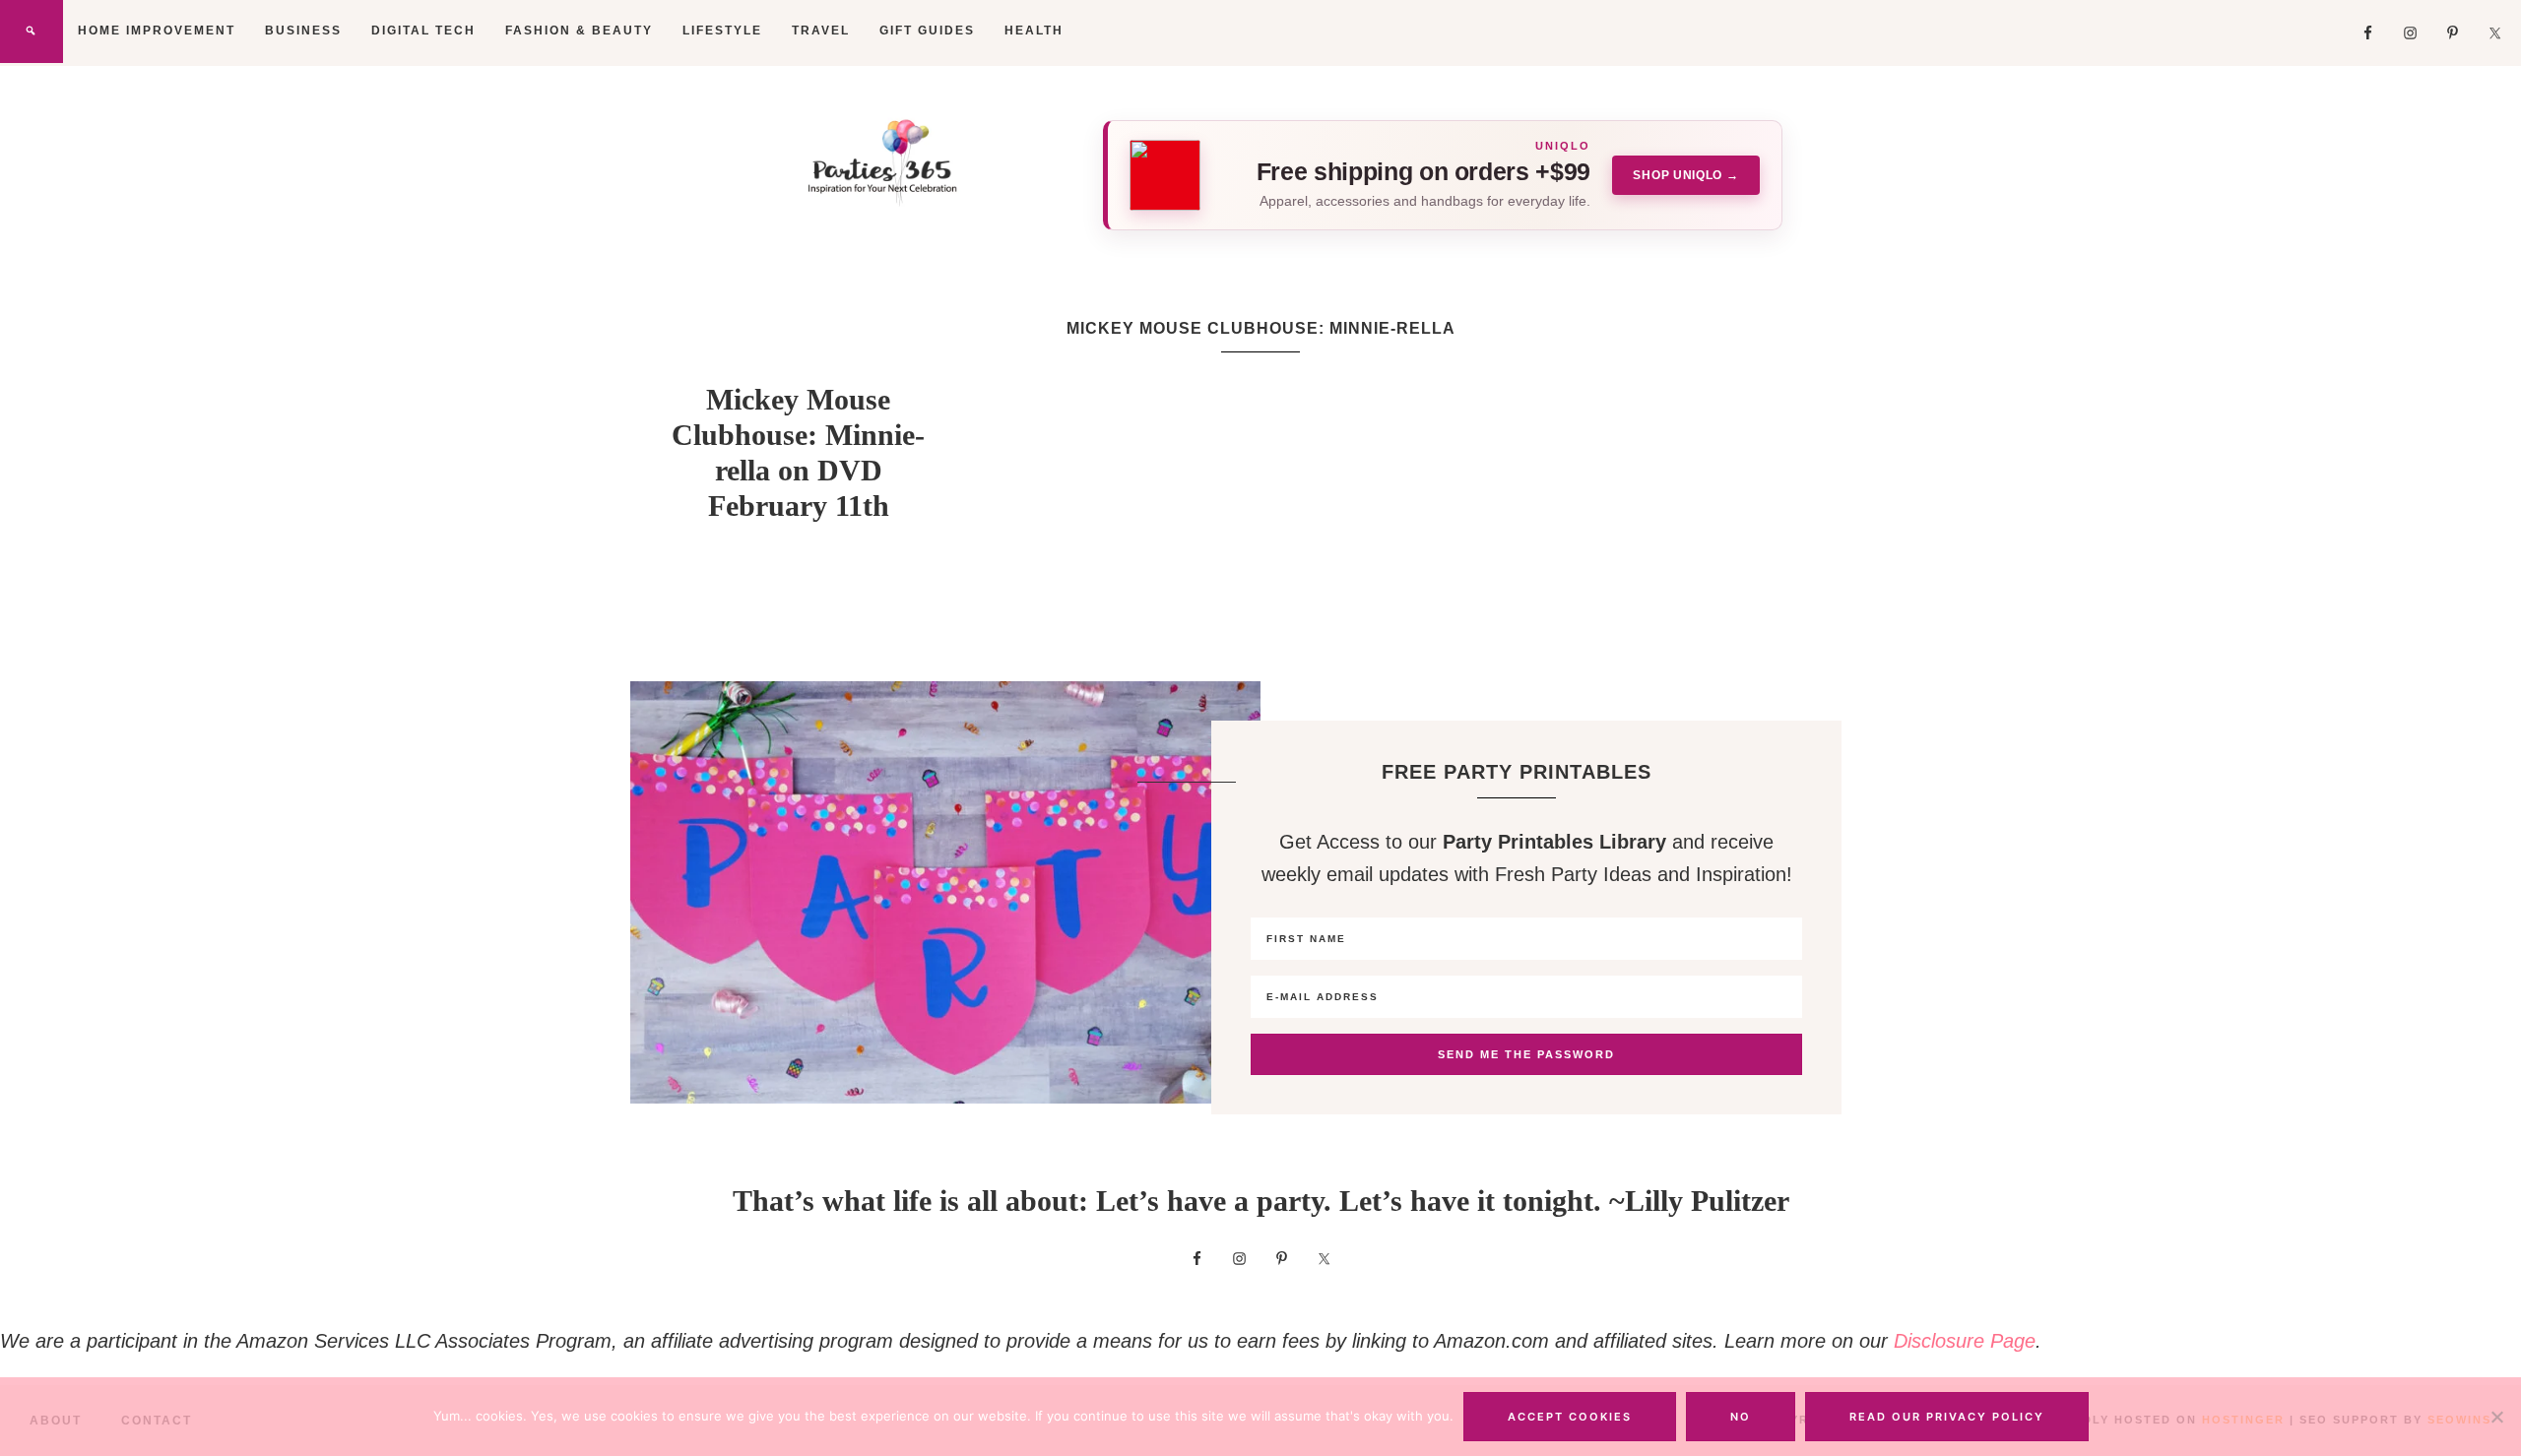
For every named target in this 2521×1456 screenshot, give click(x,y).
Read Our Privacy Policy (1947, 1417)
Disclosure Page (1965, 1341)
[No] (2496, 1417)
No (1741, 1417)
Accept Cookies (1570, 1417)
